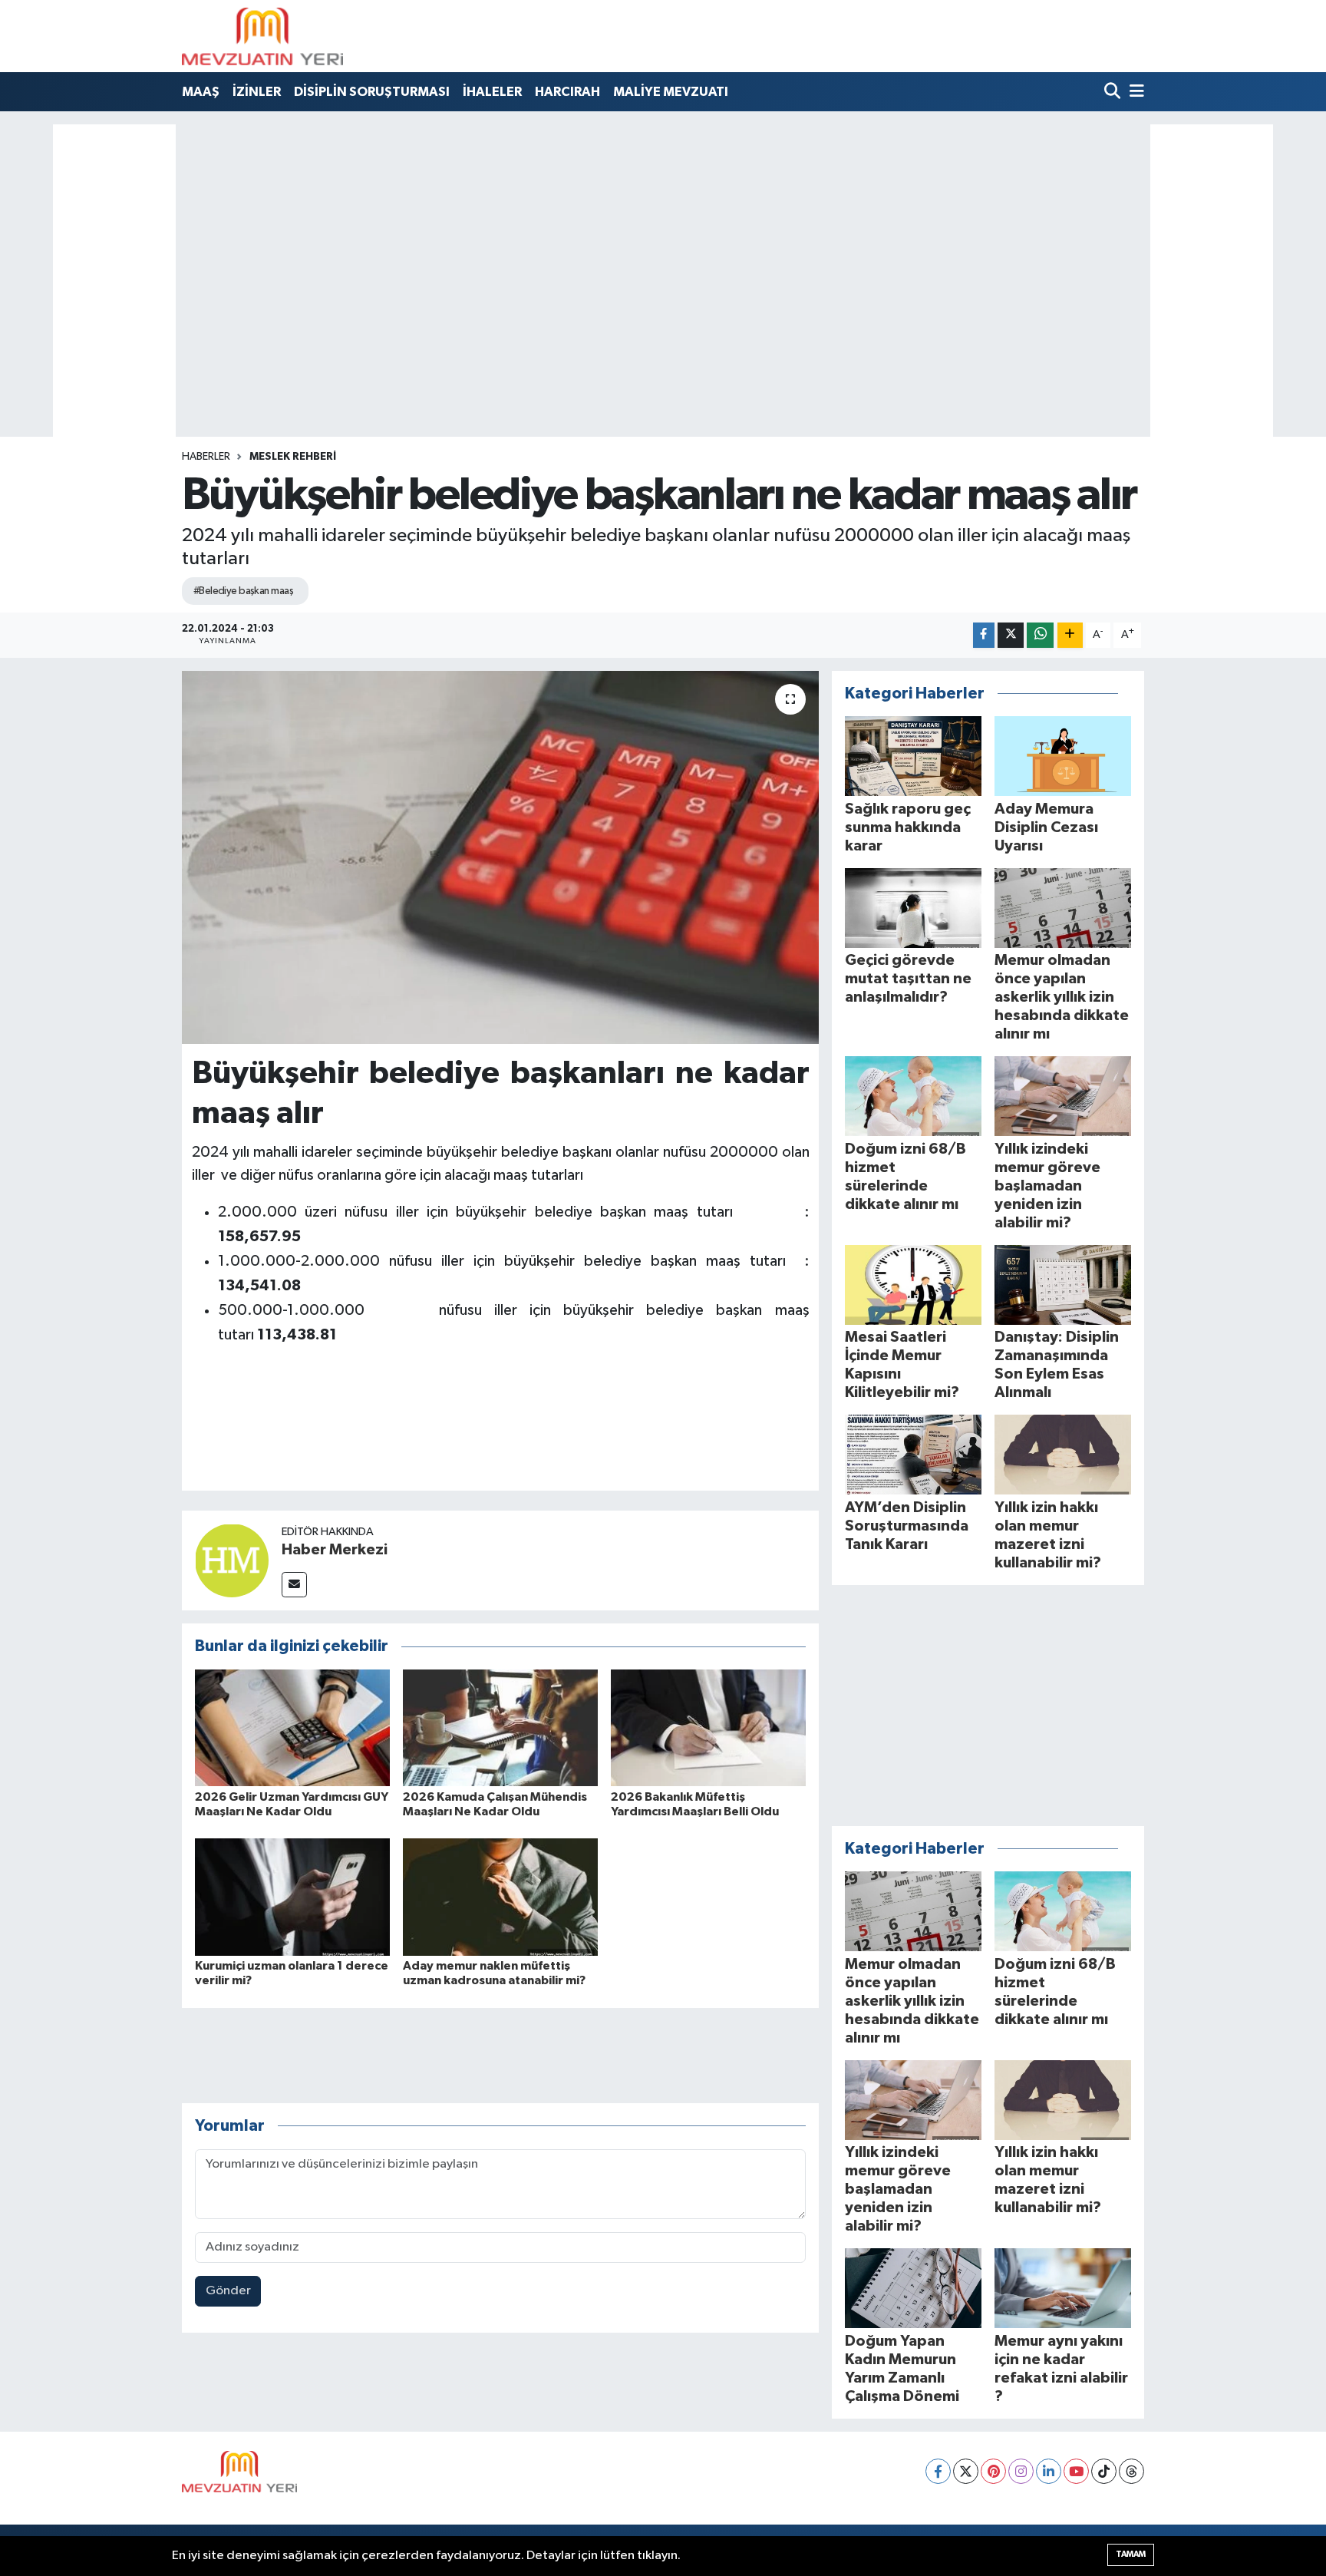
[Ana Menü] (1134, 92)
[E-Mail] (294, 1585)
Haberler (206, 457)
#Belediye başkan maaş (243, 591)
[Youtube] (1076, 2471)
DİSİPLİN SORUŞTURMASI (372, 92)
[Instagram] (1021, 2471)
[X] (966, 2471)
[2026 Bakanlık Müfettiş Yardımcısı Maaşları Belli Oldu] (708, 1727)
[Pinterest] (993, 2471)
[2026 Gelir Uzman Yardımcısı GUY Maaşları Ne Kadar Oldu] (292, 1727)
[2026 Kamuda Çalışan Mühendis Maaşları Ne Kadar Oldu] (500, 1727)
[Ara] (1114, 92)
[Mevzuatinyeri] (262, 36)
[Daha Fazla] (1070, 635)
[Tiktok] (1104, 2471)
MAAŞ (201, 92)
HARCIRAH (567, 92)
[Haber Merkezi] (232, 1560)
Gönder (228, 2291)
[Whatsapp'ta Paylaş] (1040, 635)
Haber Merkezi (335, 1550)
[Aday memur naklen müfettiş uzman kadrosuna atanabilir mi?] (500, 1897)
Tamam (1131, 2554)
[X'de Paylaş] (1011, 635)
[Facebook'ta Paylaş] (984, 635)
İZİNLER (257, 92)
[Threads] (1131, 2471)
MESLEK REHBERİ (293, 457)
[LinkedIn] (1049, 2471)
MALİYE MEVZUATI (671, 92)
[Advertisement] (663, 226)
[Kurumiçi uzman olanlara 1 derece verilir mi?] (292, 1897)
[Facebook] (938, 2471)
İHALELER (492, 92)
